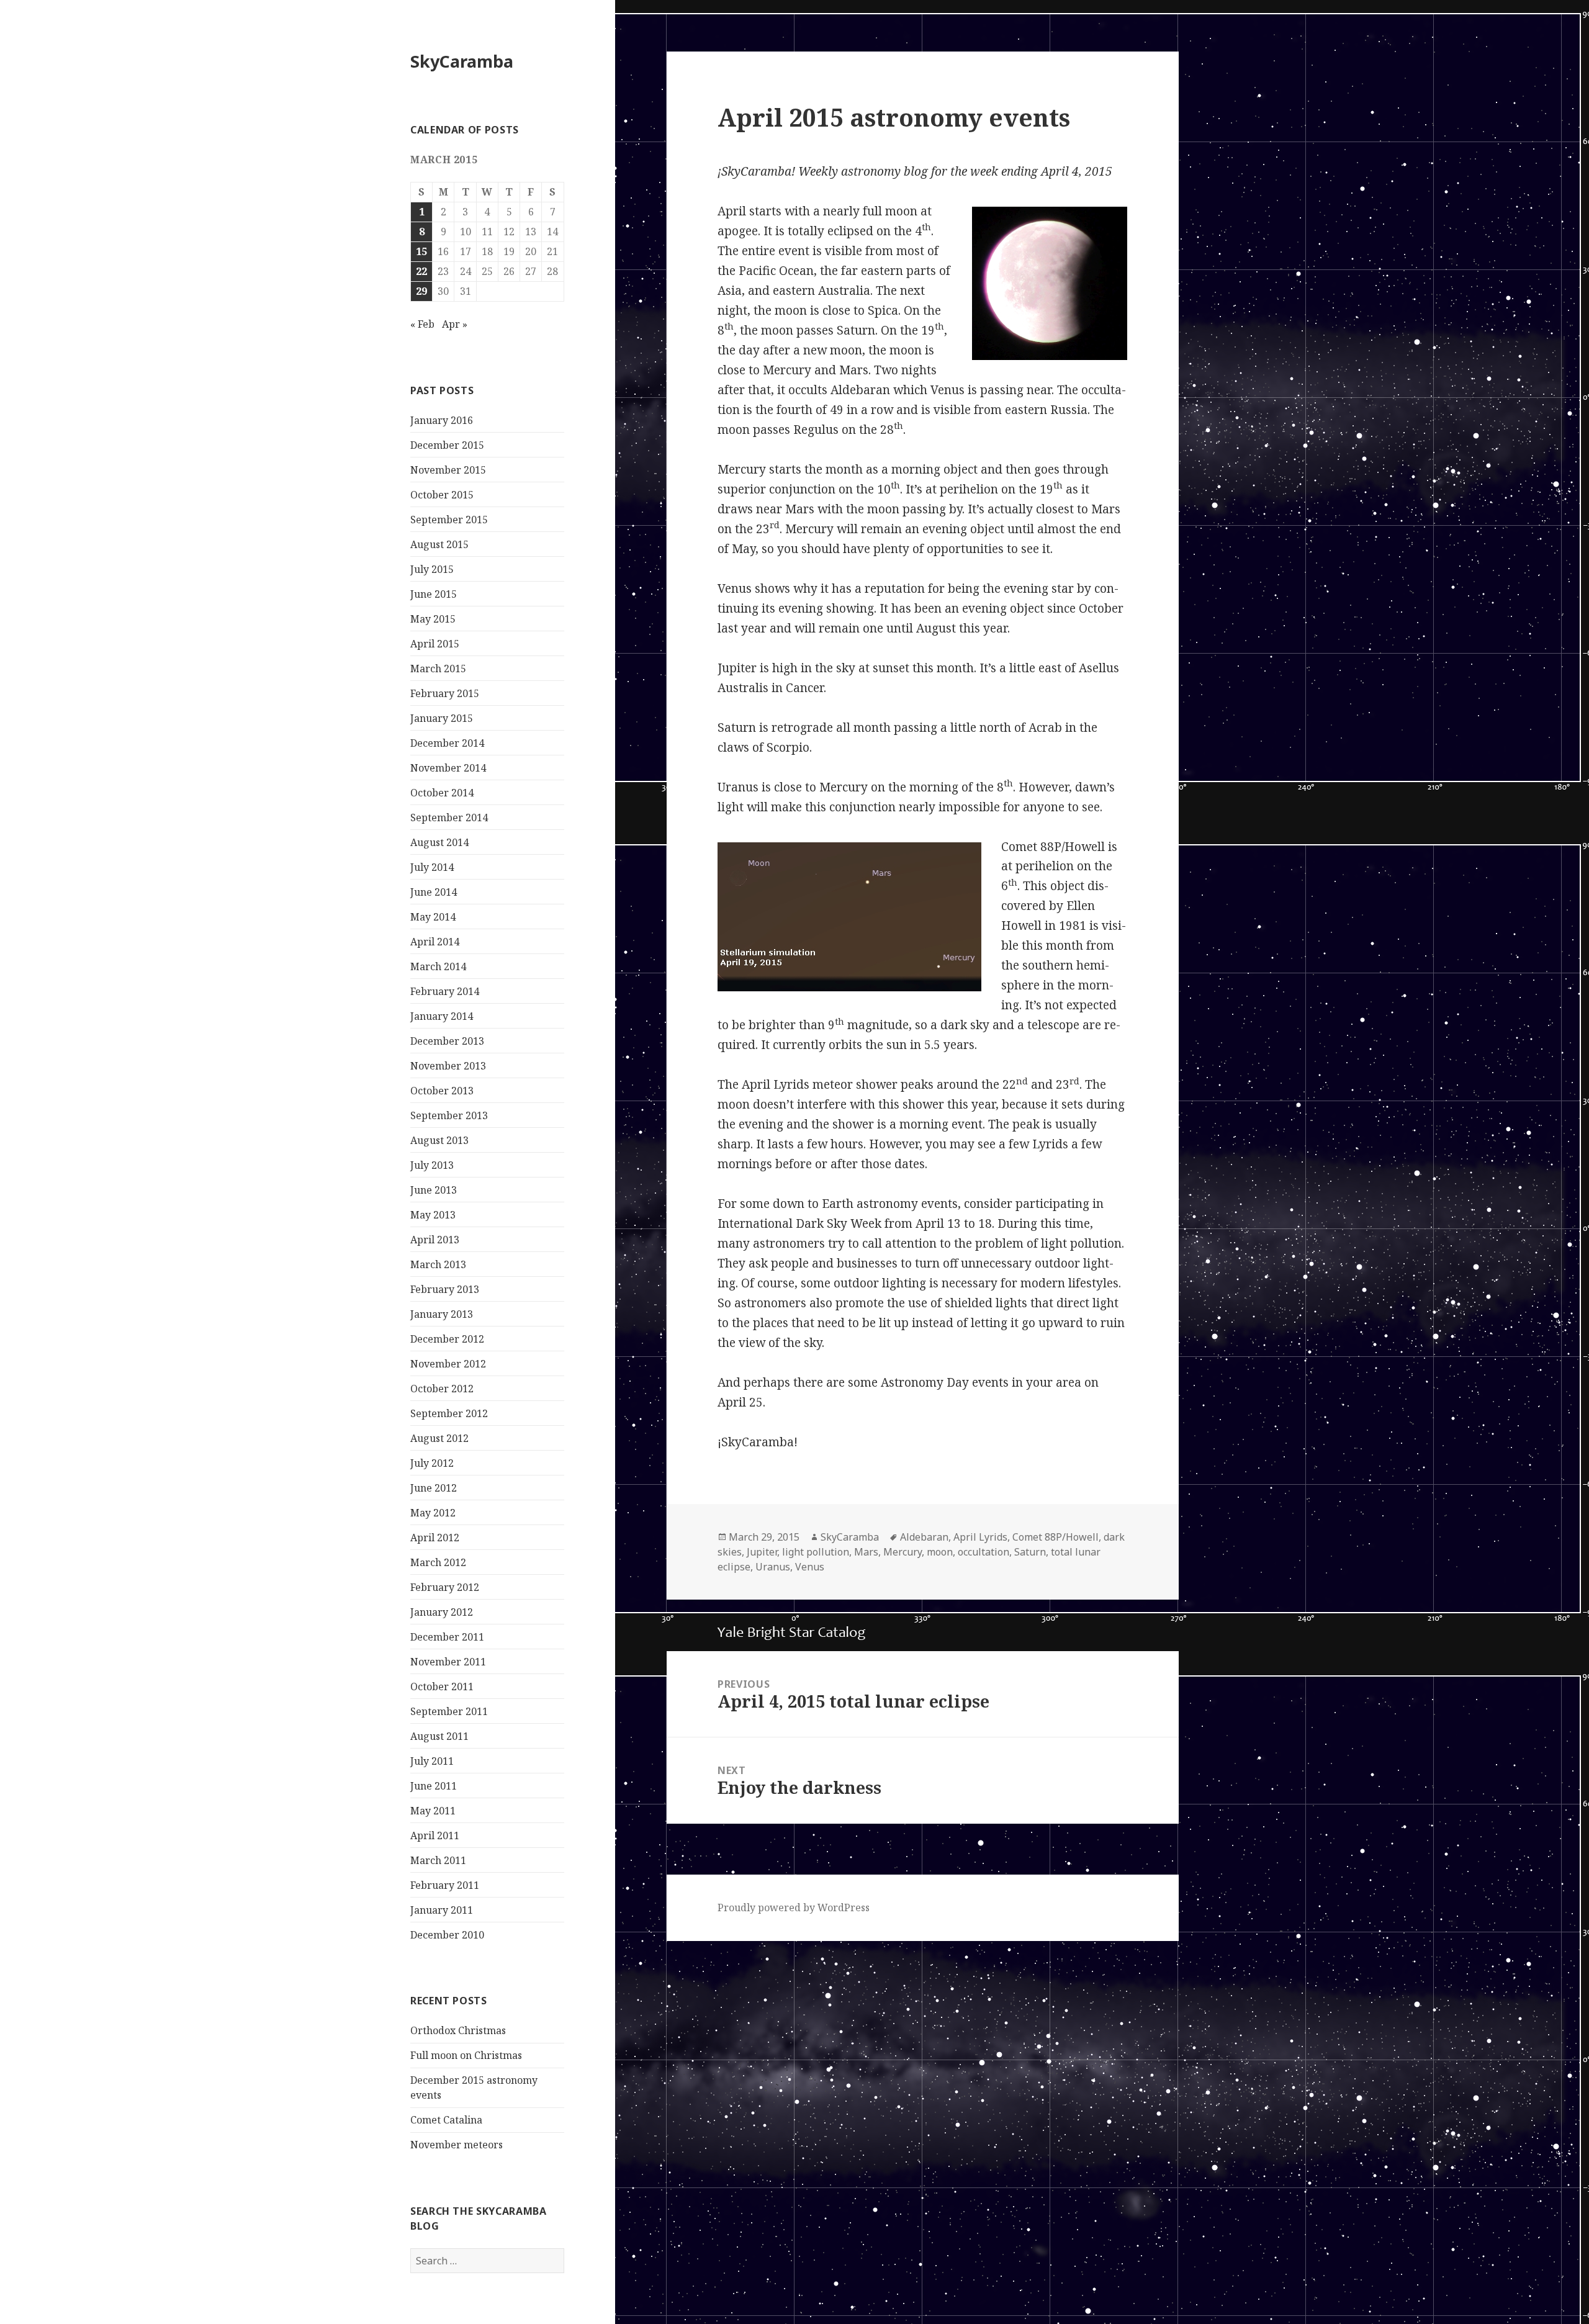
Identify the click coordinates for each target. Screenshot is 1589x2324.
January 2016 (442, 420)
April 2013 (435, 1240)
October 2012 (442, 1389)
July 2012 (432, 1463)
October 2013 (442, 1091)
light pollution (816, 1552)
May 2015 (433, 619)
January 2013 (442, 1314)
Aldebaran (924, 1537)
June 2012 (434, 1488)
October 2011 (442, 1687)
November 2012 (448, 1364)
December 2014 (447, 743)
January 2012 (442, 1612)
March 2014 (438, 966)
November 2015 (448, 470)
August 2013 (439, 1140)
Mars (866, 1552)
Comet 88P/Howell (1056, 1537)
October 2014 (442, 793)
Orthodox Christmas (458, 2030)
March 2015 (438, 669)
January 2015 (442, 718)
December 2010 (447, 1935)
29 (421, 291)
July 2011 (432, 1761)
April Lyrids (980, 1537)
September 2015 (449, 520)
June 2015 (434, 594)
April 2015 (435, 644)
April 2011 (435, 1835)
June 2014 (434, 892)
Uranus (773, 1567)
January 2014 (442, 1016)
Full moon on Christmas (466, 2055)
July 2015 (432, 569)
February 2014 (445, 991)
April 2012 (435, 1538)
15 (421, 251)
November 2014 (448, 768)
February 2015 (445, 693)
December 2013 (447, 1041)
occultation (984, 1552)
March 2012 (438, 1562)
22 (421, 271)
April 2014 (435, 942)
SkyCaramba (462, 61)
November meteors (457, 2145)
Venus (810, 1567)
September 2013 (449, 1115)
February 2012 (445, 1587)
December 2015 (447, 445)
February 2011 (445, 1885)
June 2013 (434, 1190)
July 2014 (432, 867)
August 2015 (439, 544)
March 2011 (438, 1860)
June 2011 (434, 1786)
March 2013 (438, 1264)
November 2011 (448, 1662)
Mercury (903, 1552)
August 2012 (439, 1438)
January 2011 (442, 1910)
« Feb (422, 324)
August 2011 (439, 1736)
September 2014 (449, 817)
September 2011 (449, 1711)
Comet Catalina (446, 2120)
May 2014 (433, 917)
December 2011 (447, 1637)
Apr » (455, 324)
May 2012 (433, 1513)
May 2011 (433, 1811)
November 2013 (448, 1066)
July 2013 (432, 1165)
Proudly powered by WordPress (794, 1907)
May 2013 (433, 1215)
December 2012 (447, 1339)
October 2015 (442, 495)
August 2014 (439, 842)
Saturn (1030, 1552)
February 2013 (445, 1289)
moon (940, 1552)
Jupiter (762, 1552)
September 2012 (449, 1413)
